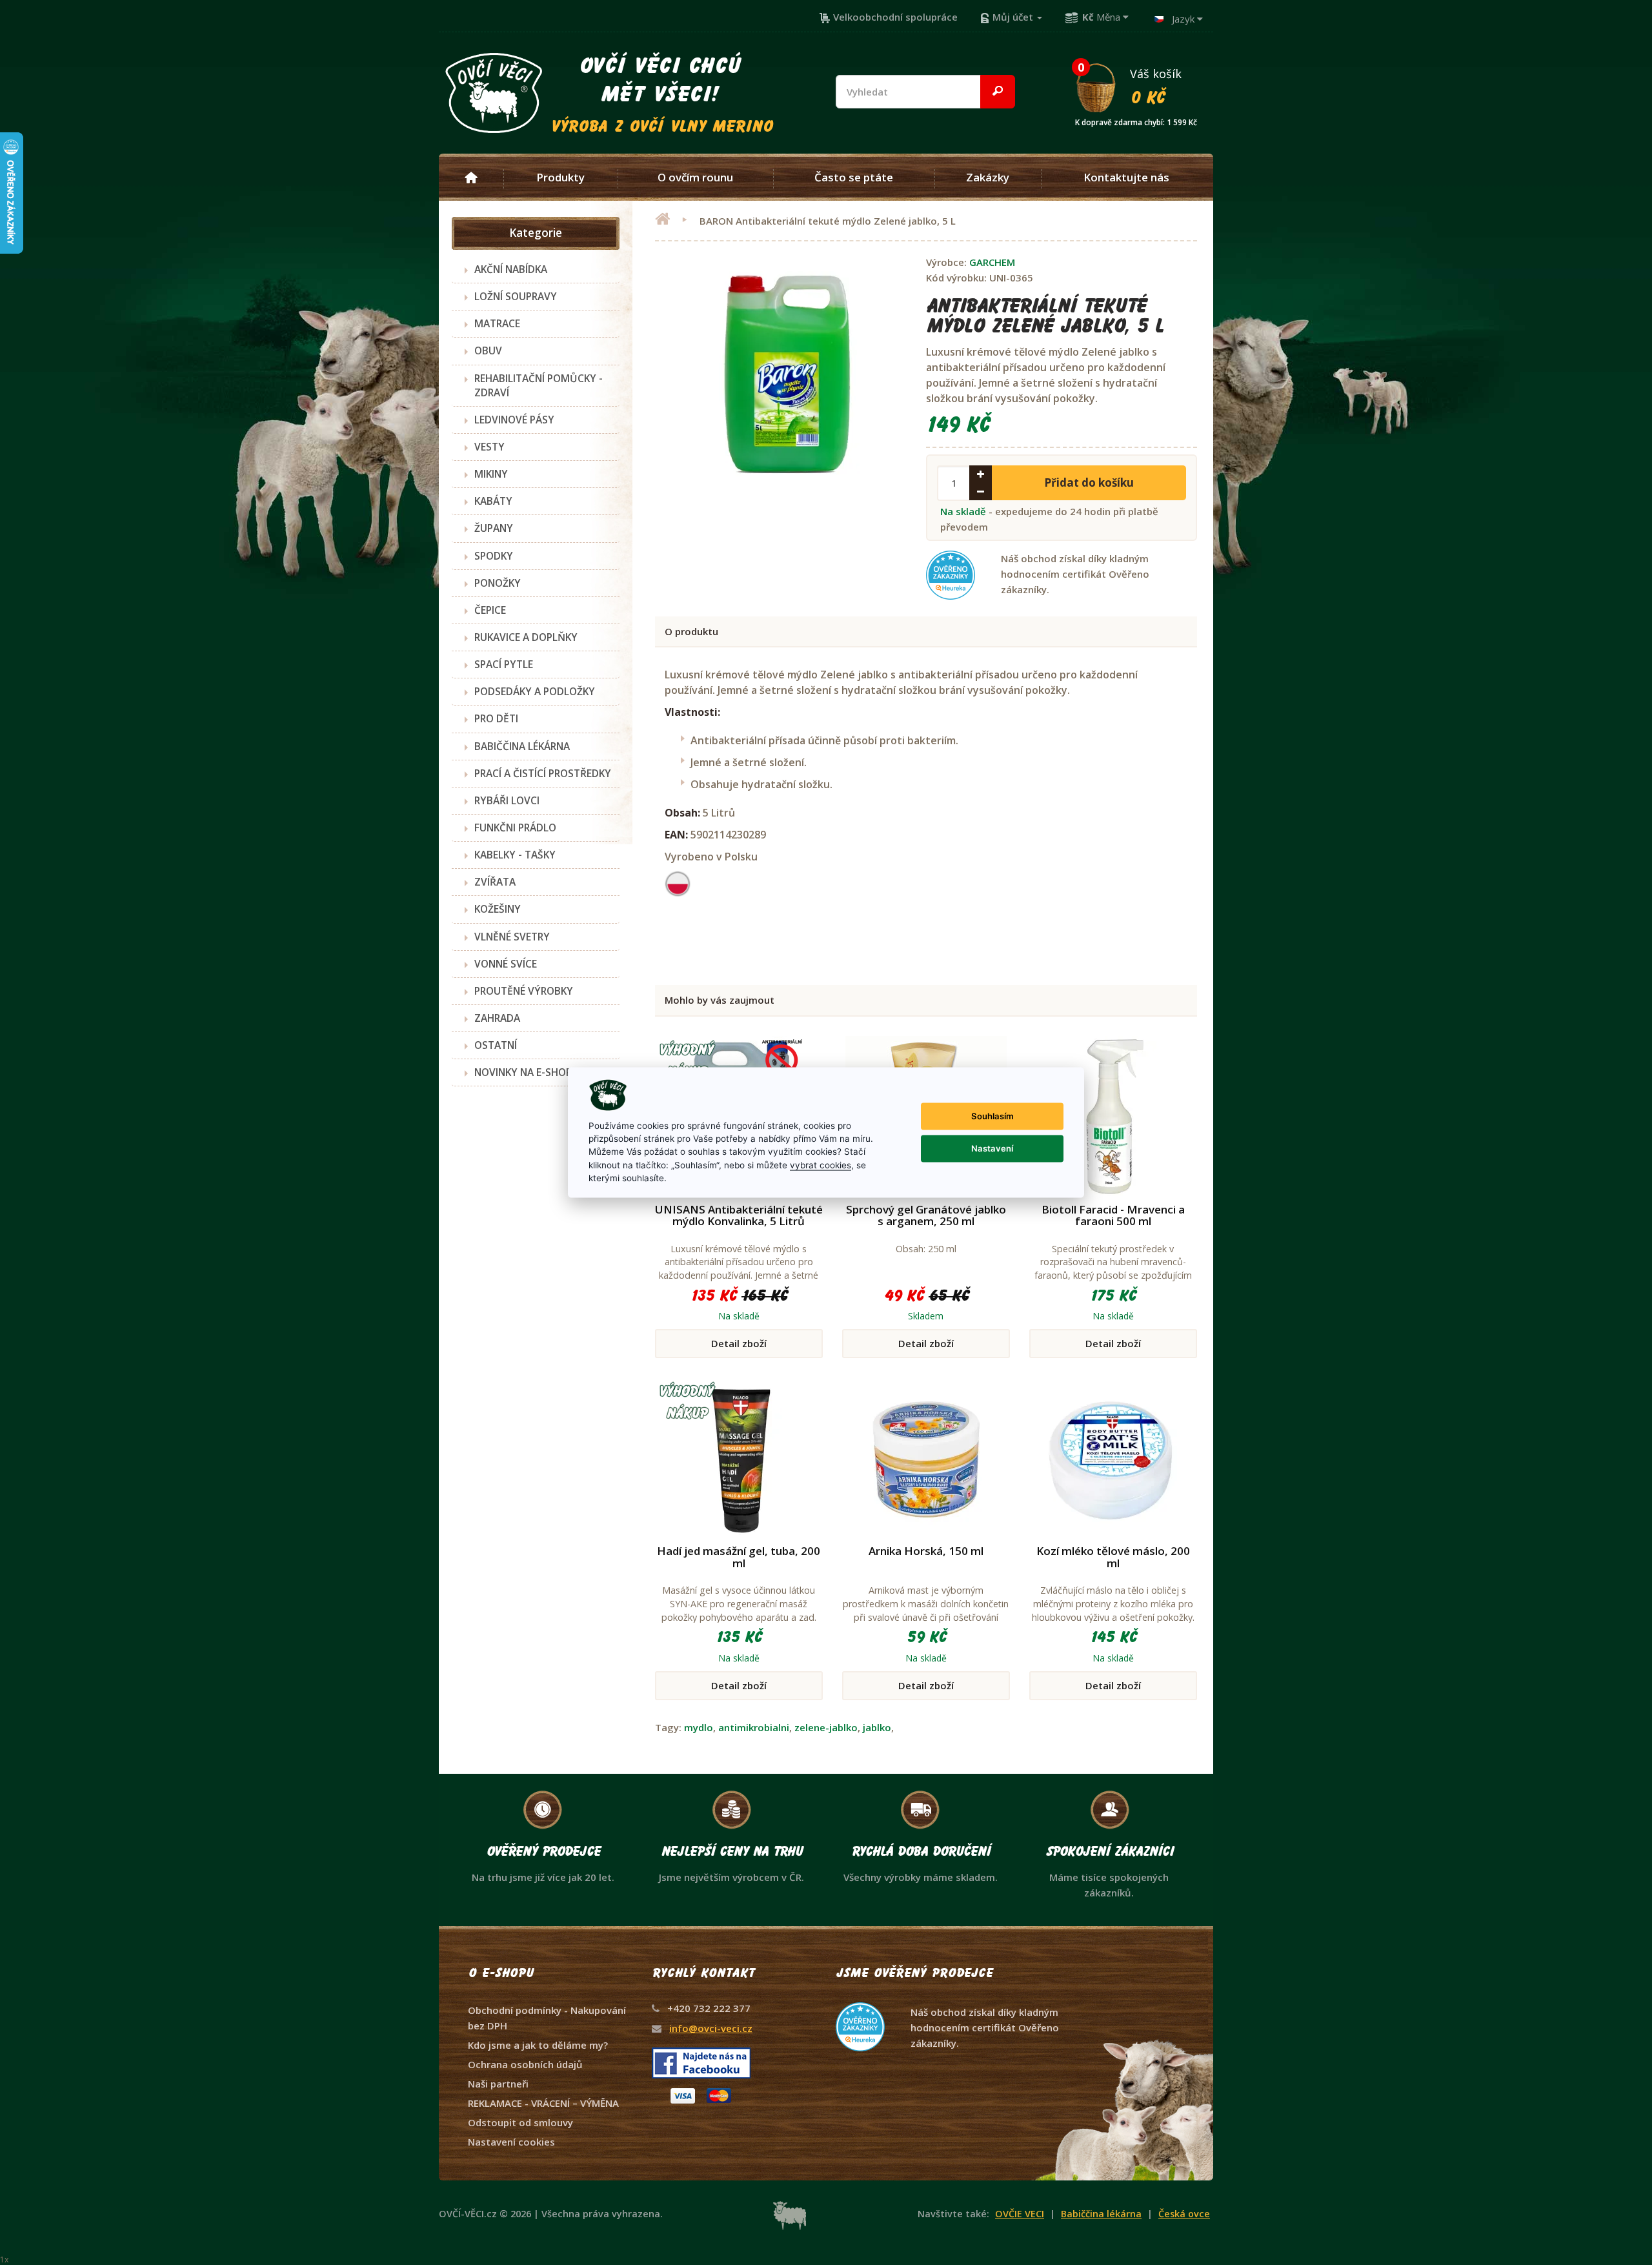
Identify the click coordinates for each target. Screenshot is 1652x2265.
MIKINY (491, 474)
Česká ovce (1184, 2214)
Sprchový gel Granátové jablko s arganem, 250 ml (926, 1215)
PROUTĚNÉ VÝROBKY (524, 991)
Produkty (560, 178)
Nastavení (992, 1148)
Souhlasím (992, 1116)
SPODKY (494, 556)
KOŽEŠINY (498, 909)
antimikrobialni (754, 1727)
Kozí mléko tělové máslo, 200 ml (1113, 1557)
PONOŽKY (498, 583)
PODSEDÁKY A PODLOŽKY (535, 691)
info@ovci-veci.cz (711, 2028)
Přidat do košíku (1089, 482)
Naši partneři (498, 2084)
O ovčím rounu (695, 178)
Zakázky (988, 178)
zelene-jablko (826, 1727)
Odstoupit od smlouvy (520, 2122)
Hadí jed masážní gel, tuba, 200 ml (739, 1557)
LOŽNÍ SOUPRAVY (516, 296)
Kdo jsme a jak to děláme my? (538, 2045)
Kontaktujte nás (1126, 178)
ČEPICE (490, 610)
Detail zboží (739, 1343)
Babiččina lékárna (1101, 2214)
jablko (877, 1727)
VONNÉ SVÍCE (506, 964)
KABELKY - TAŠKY (515, 855)
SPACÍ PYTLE (504, 664)
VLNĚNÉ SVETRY (512, 937)
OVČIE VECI (1020, 2214)
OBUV (488, 350)
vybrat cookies (821, 1164)
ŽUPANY (494, 528)
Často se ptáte (854, 178)
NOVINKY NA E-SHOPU (527, 1072)
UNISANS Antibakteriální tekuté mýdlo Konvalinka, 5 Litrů (739, 1215)
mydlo (699, 1727)
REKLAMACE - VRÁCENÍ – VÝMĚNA (543, 2103)
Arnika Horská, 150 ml (926, 1551)
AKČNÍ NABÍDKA (511, 269)
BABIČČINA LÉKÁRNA (522, 746)
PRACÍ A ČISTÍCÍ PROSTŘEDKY (543, 773)
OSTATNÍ (496, 1045)
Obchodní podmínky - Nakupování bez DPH (547, 2018)
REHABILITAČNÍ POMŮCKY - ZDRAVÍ (539, 385)
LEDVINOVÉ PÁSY (514, 420)
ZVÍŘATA (495, 882)
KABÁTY (493, 501)
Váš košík (1136, 86)
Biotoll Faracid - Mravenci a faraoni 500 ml (1113, 1215)
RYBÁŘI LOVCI (507, 800)
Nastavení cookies (511, 2142)
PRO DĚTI (496, 718)
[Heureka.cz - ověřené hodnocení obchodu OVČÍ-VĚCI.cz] (949, 2002)
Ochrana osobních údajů (525, 2064)
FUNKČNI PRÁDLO (515, 828)
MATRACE (497, 323)
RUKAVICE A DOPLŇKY (526, 637)
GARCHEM (992, 262)
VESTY (489, 447)
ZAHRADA (497, 1018)
